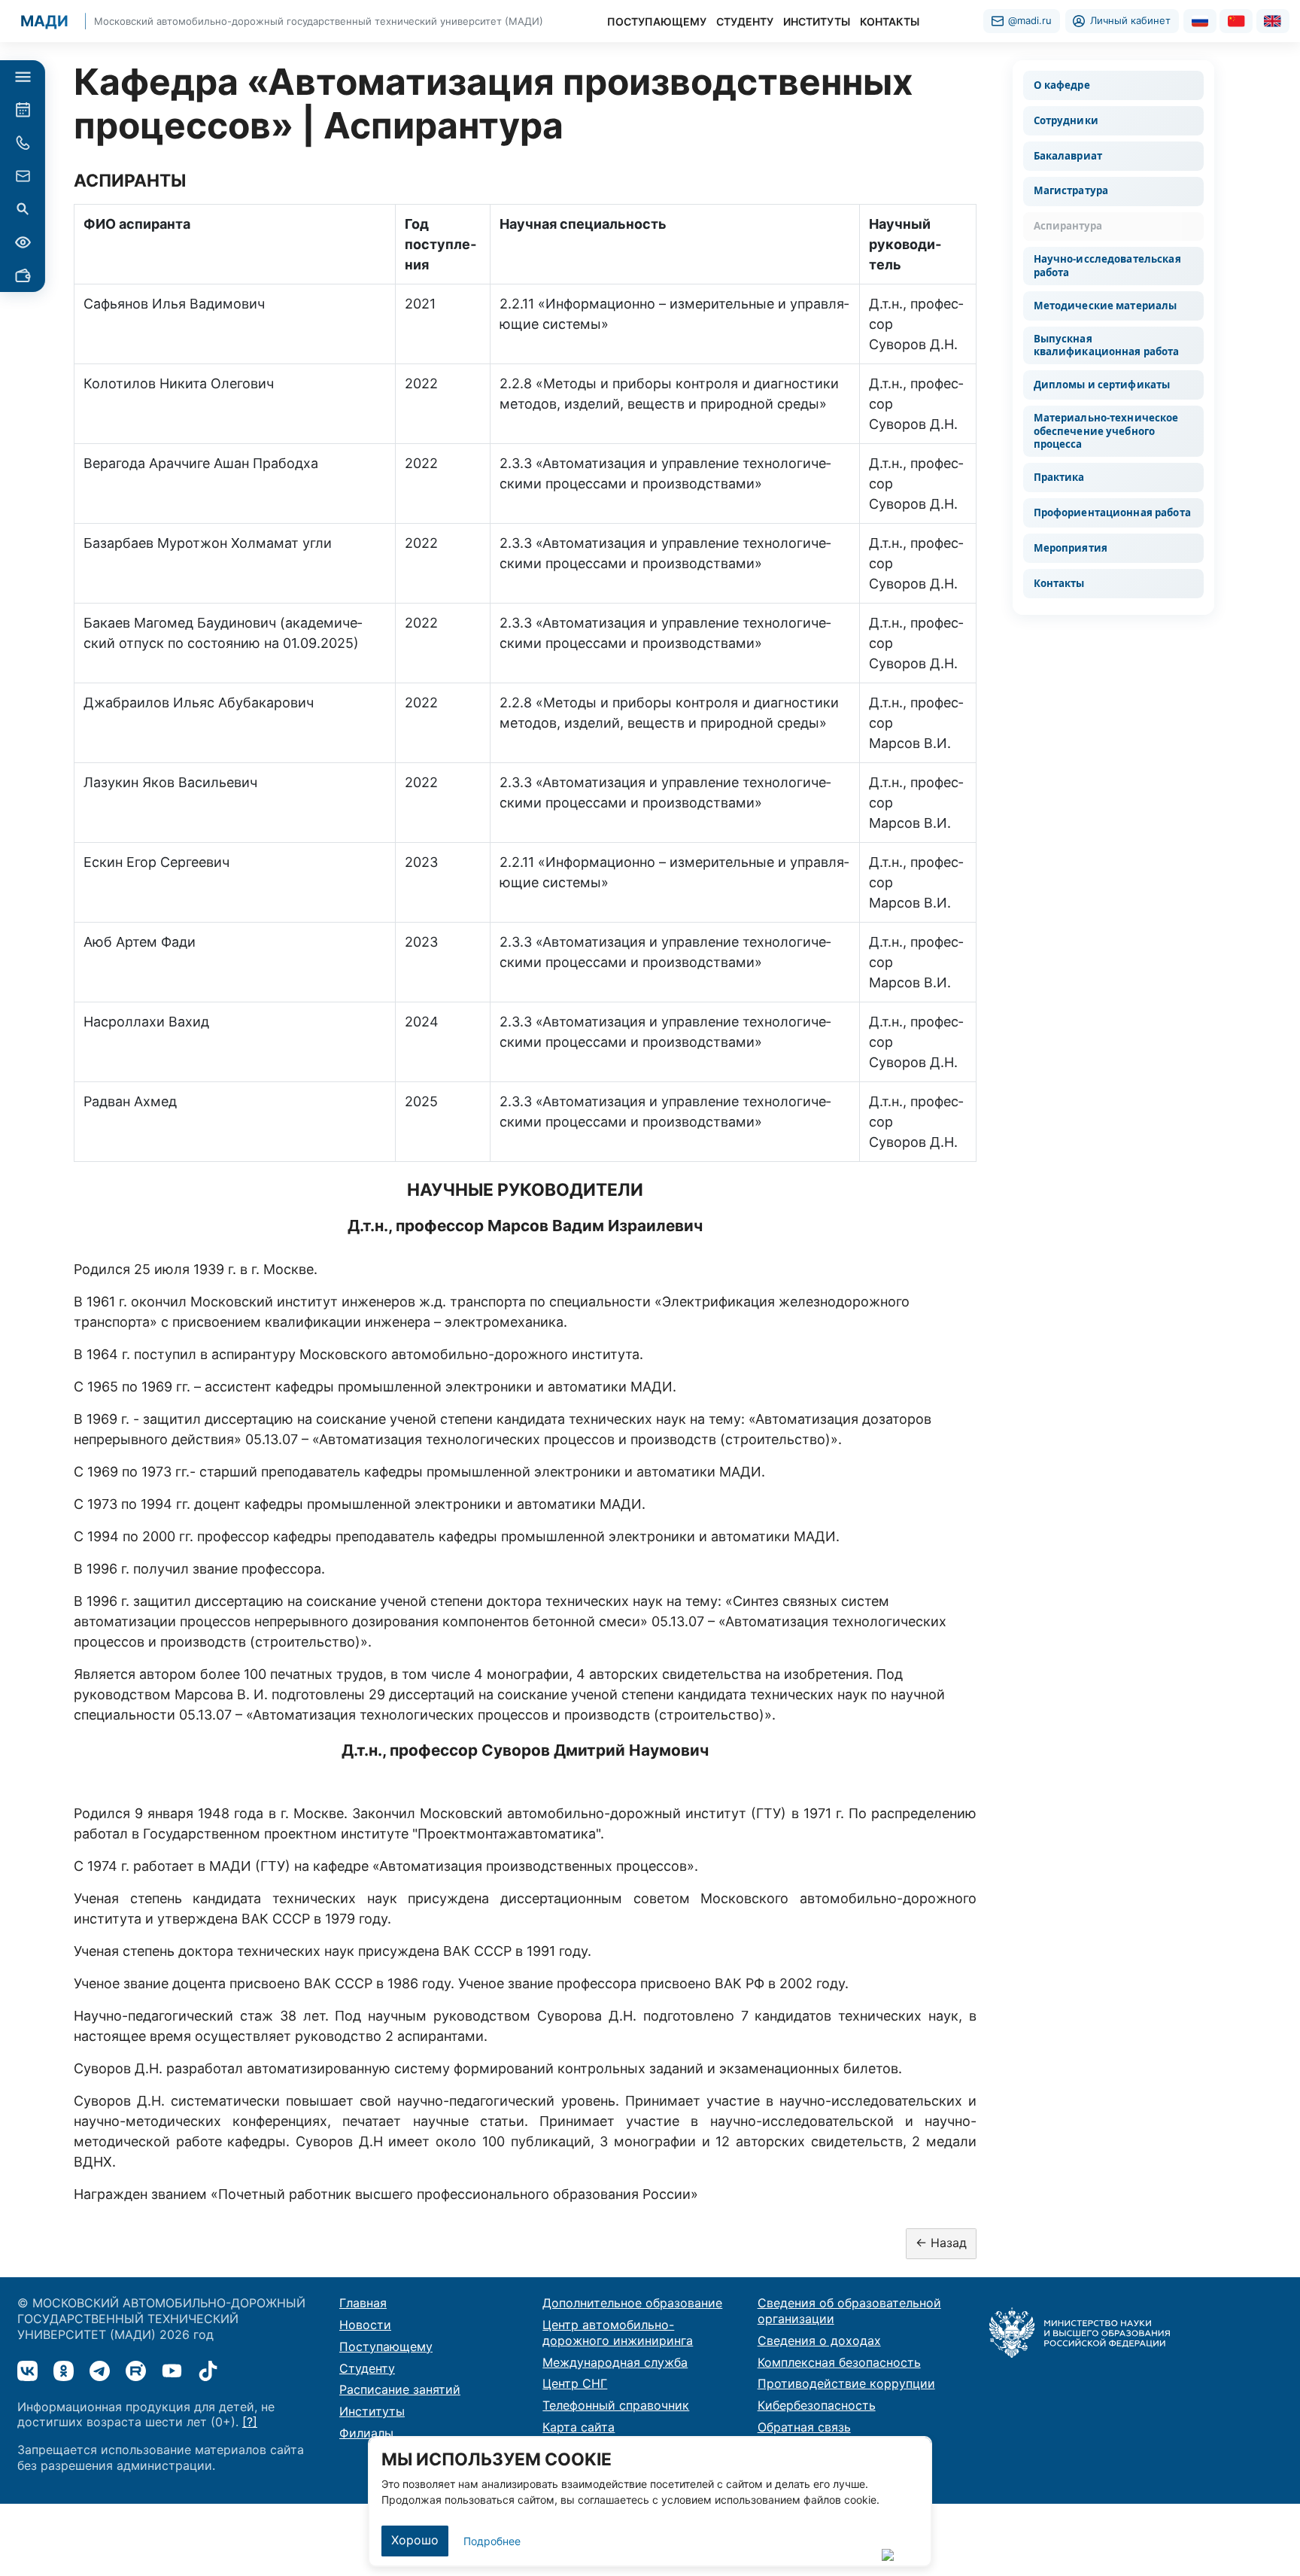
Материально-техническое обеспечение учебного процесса (1106, 431)
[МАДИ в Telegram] (100, 2371)
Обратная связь (804, 2427)
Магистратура (1071, 190)
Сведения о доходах (819, 2340)
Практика (1059, 477)
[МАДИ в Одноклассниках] (64, 2371)
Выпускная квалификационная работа (1107, 345)
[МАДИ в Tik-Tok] (208, 2371)
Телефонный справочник (616, 2405)
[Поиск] (23, 209)
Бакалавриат (1068, 156)
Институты (372, 2411)
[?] (250, 2422)
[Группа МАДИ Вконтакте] (27, 2371)
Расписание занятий (400, 2389)
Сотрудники (1066, 120)
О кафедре (1062, 85)
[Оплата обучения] (23, 275)
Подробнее (492, 2541)
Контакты (1059, 583)
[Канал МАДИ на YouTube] (172, 2371)
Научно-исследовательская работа (1107, 265)
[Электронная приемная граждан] (23, 176)
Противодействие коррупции (846, 2383)
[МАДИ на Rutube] (136, 2371)
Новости (365, 2325)
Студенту (367, 2368)
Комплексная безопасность (839, 2362)
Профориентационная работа (1112, 512)
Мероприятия (1071, 548)
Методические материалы (1106, 306)
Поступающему (386, 2346)
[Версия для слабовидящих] (23, 242)
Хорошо (415, 2540)
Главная (363, 2303)
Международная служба (615, 2362)
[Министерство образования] (1080, 2331)
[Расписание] (23, 110)
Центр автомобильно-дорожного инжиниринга (618, 2333)
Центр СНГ (575, 2383)
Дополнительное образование (632, 2303)
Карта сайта (579, 2427)
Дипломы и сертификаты (1102, 385)
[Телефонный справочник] (23, 143)
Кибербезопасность (817, 2405)
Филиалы (366, 2433)
